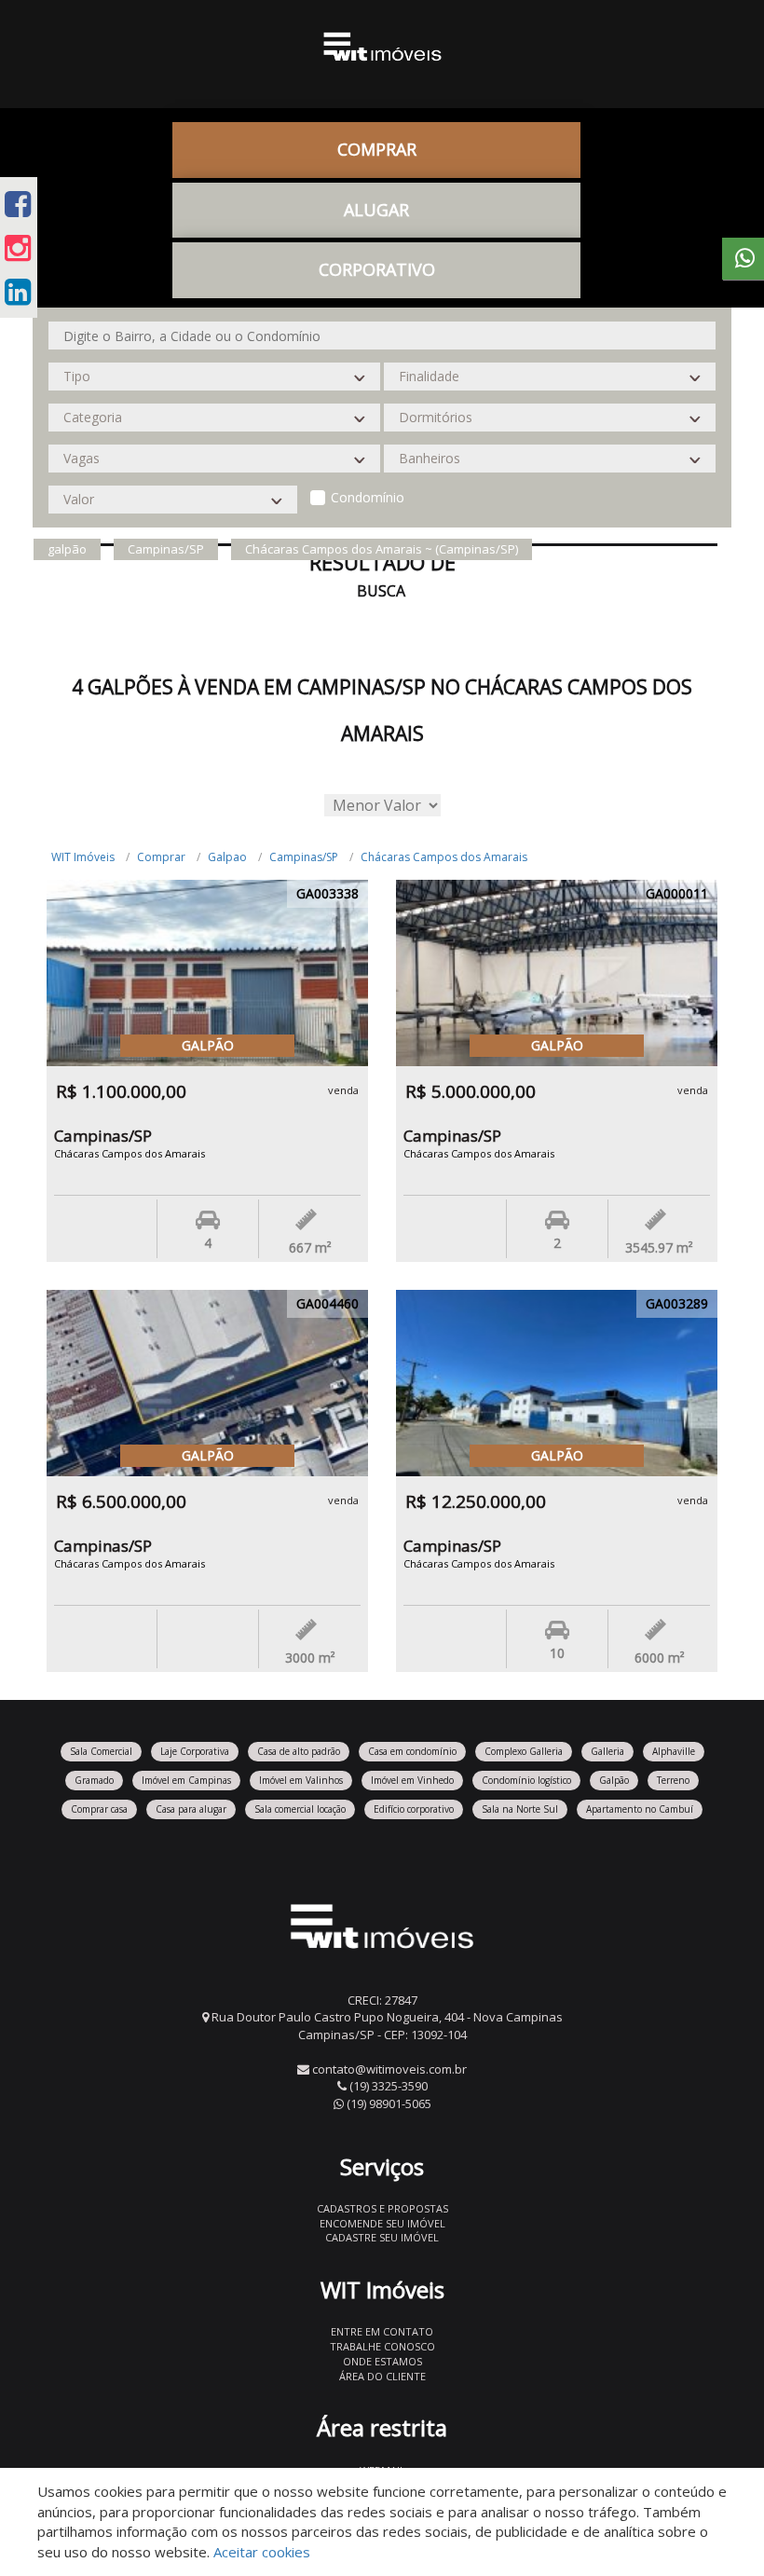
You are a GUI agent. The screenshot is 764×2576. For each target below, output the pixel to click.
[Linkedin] (18, 291)
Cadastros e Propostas (382, 2208)
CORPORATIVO (377, 269)
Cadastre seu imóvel (382, 2237)
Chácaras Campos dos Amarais (444, 857)
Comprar (161, 857)
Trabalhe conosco (382, 2346)
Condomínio (368, 497)
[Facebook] (18, 204)
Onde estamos (382, 2361)
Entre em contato (382, 2331)
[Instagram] (18, 247)
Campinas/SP (304, 857)
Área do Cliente (382, 2376)
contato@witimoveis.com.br (389, 2069)
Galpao (227, 857)
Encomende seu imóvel (382, 2223)
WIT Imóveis (83, 857)
